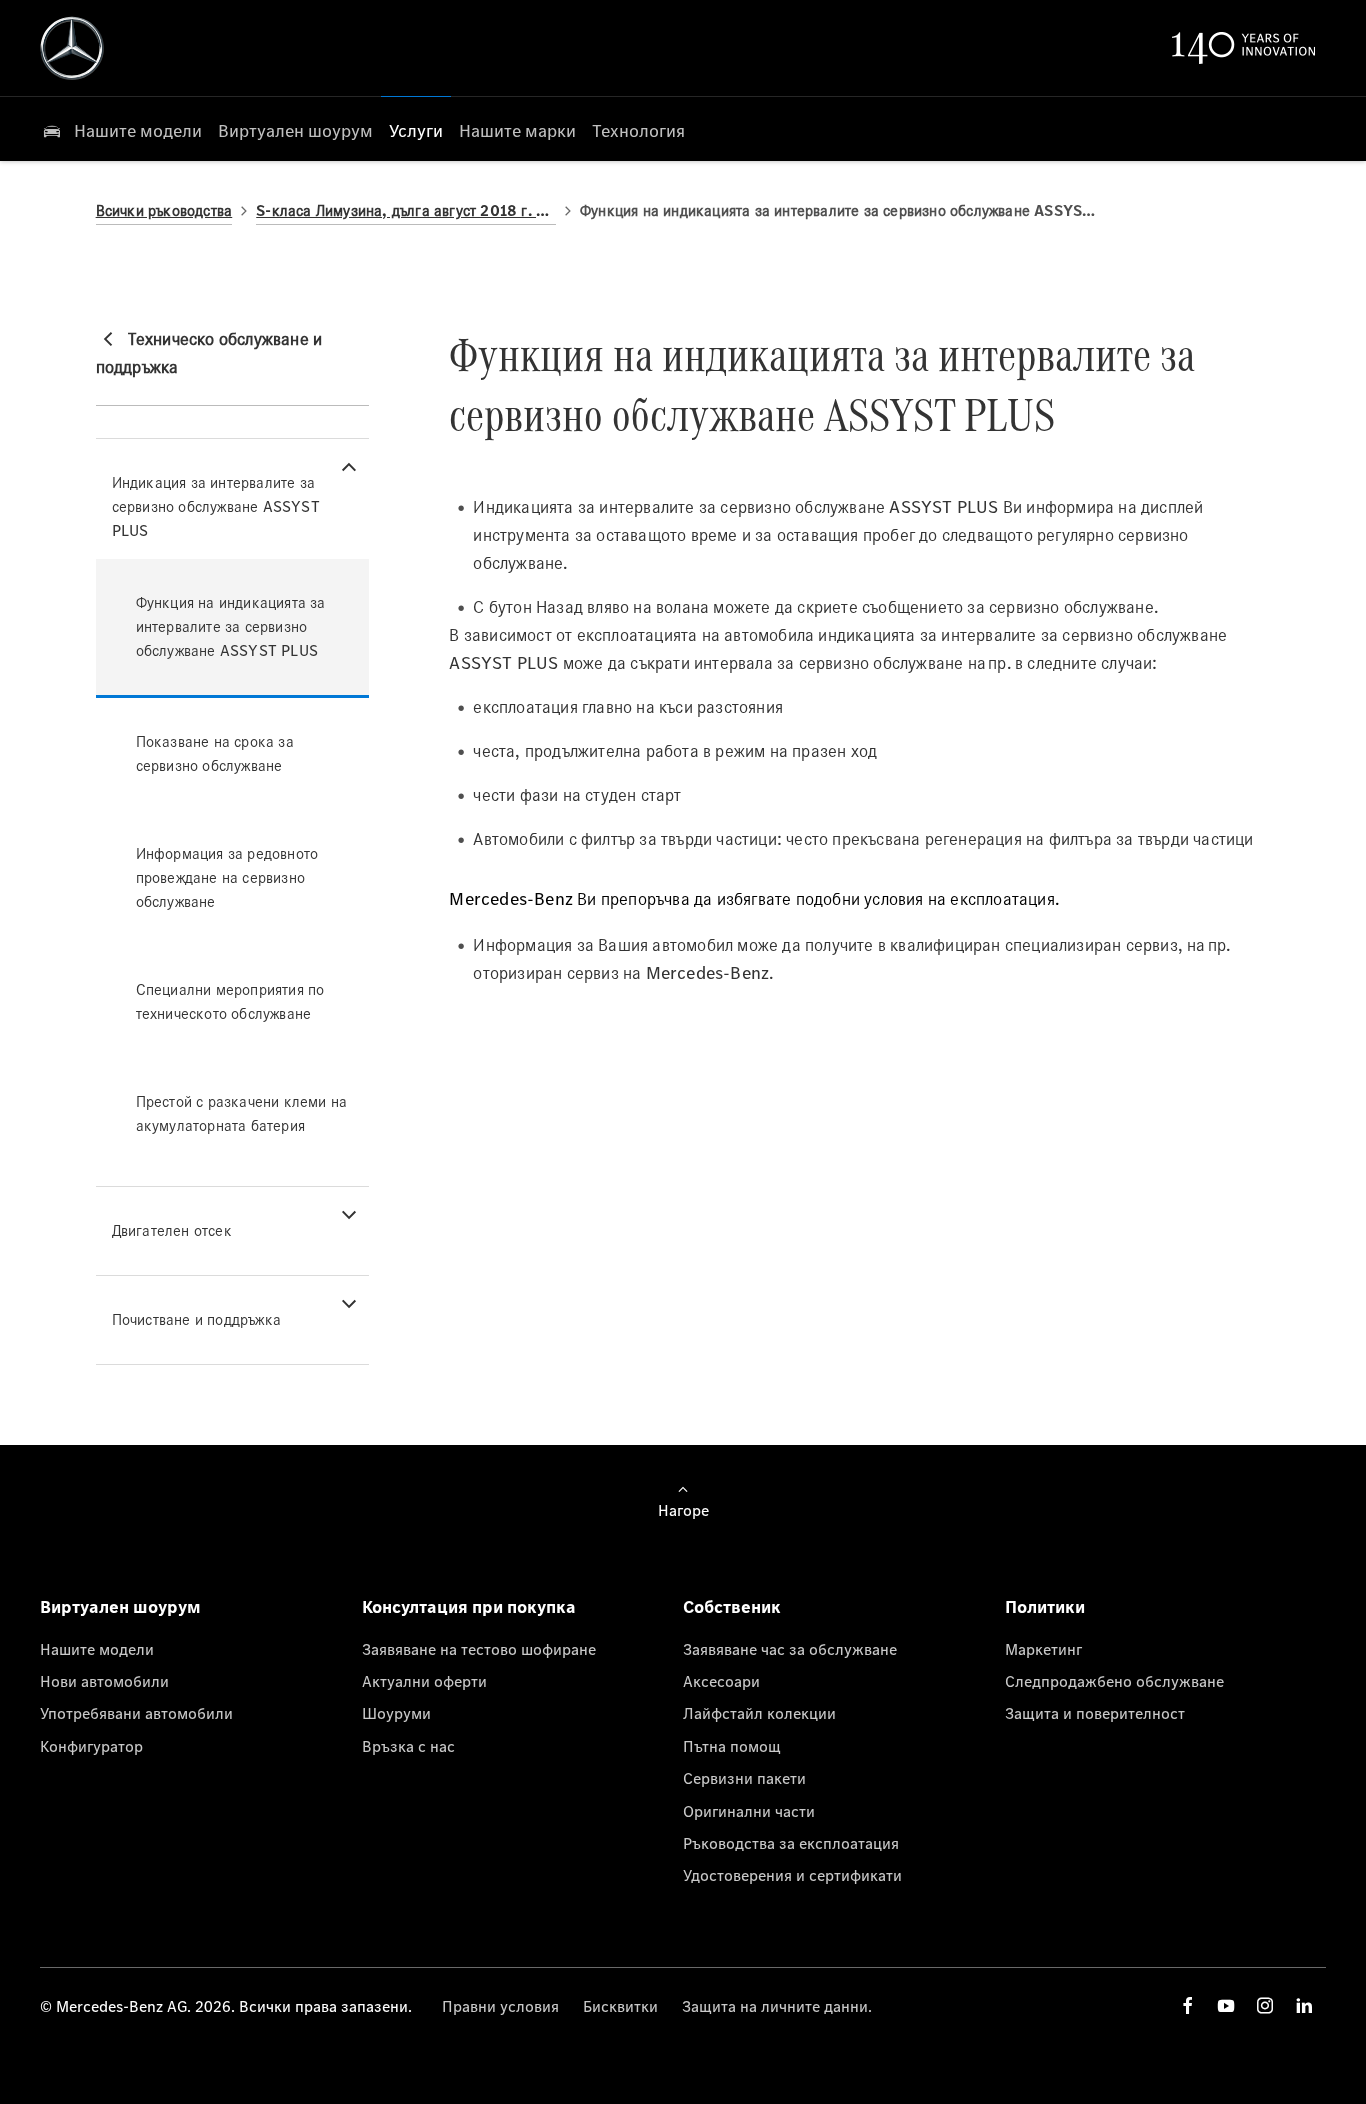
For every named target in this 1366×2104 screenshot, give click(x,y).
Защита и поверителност (1095, 1713)
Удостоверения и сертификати (792, 1875)
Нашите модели (97, 1649)
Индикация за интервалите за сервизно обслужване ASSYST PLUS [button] (216, 506)
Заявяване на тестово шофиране (479, 1649)
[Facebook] (1188, 2005)
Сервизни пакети (744, 1778)
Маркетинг (1043, 1649)
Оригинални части (749, 1811)
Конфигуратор (91, 1746)
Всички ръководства (164, 210)
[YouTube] (1226, 2005)
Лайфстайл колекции (759, 1713)
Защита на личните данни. (777, 2006)
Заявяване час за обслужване (790, 1649)
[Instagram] (1265, 2005)
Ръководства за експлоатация (791, 1843)
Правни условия (500, 2006)
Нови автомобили (104, 1681)
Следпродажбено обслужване (1114, 1681)
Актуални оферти (424, 1681)
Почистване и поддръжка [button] (196, 1319)
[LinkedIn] (1304, 2005)
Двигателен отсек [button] (172, 1230)
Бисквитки (620, 2006)
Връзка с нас (408, 1746)
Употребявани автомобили (136, 1713)
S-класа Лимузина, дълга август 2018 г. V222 (406, 210)
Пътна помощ (732, 1746)
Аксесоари (721, 1681)
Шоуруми (396, 1713)
